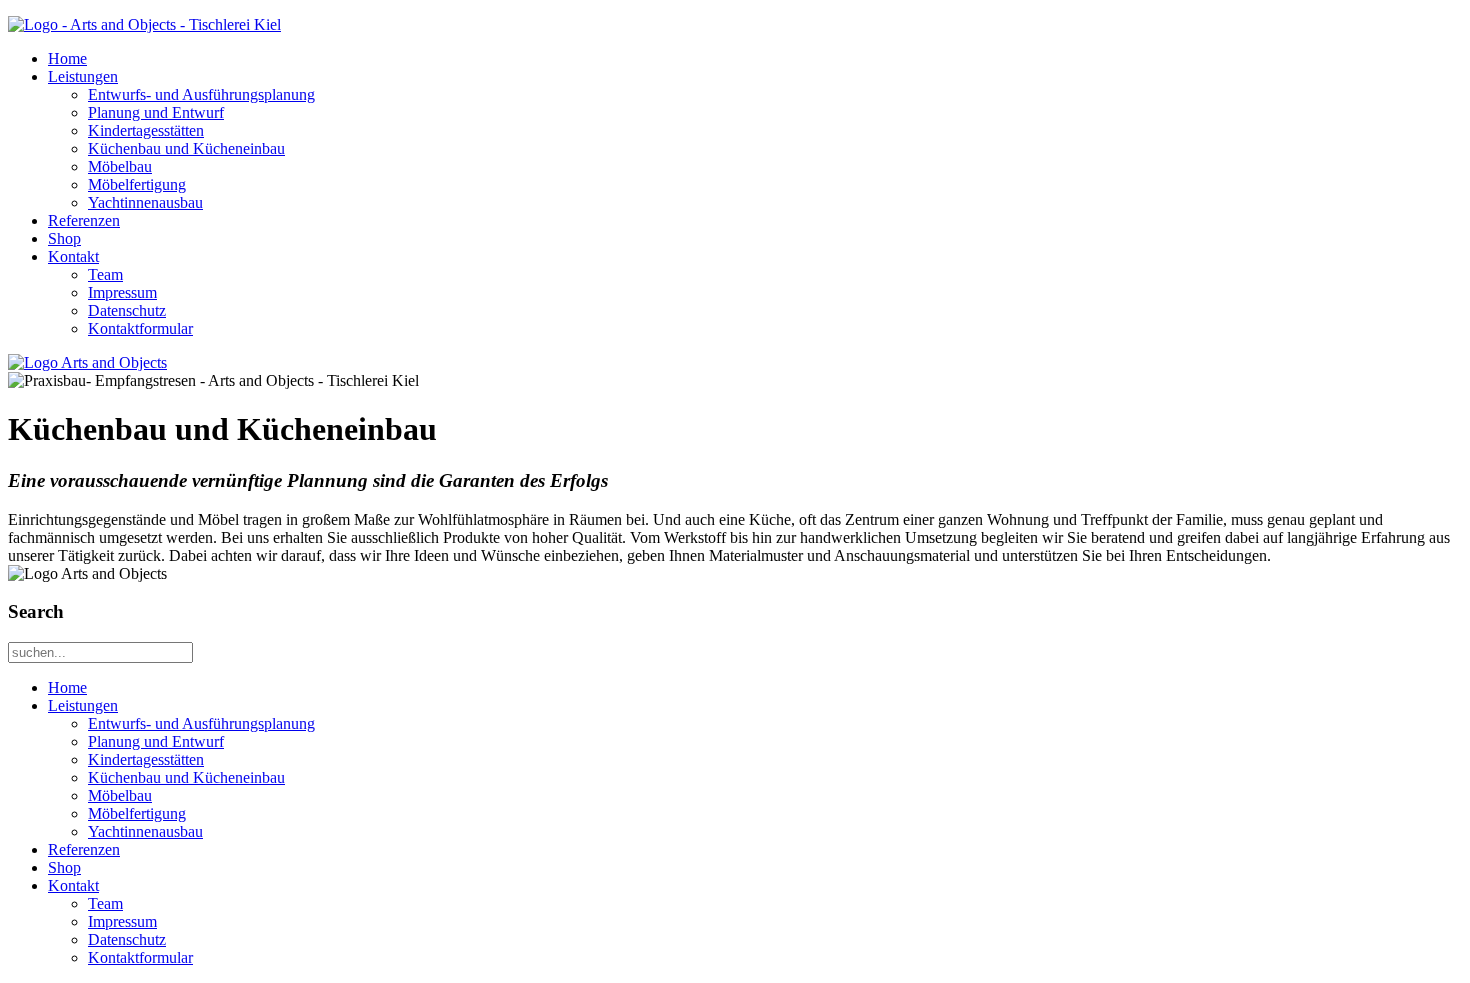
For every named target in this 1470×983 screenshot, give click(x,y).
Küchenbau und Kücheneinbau (186, 148)
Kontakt (73, 256)
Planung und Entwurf (156, 112)
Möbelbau (120, 166)
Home (67, 58)
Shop (64, 238)
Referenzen (84, 220)
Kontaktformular (140, 328)
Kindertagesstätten (146, 130)
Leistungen (83, 76)
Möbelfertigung (137, 184)
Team (105, 274)
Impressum (122, 292)
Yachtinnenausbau (145, 202)
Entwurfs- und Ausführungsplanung (201, 94)
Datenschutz (127, 310)
